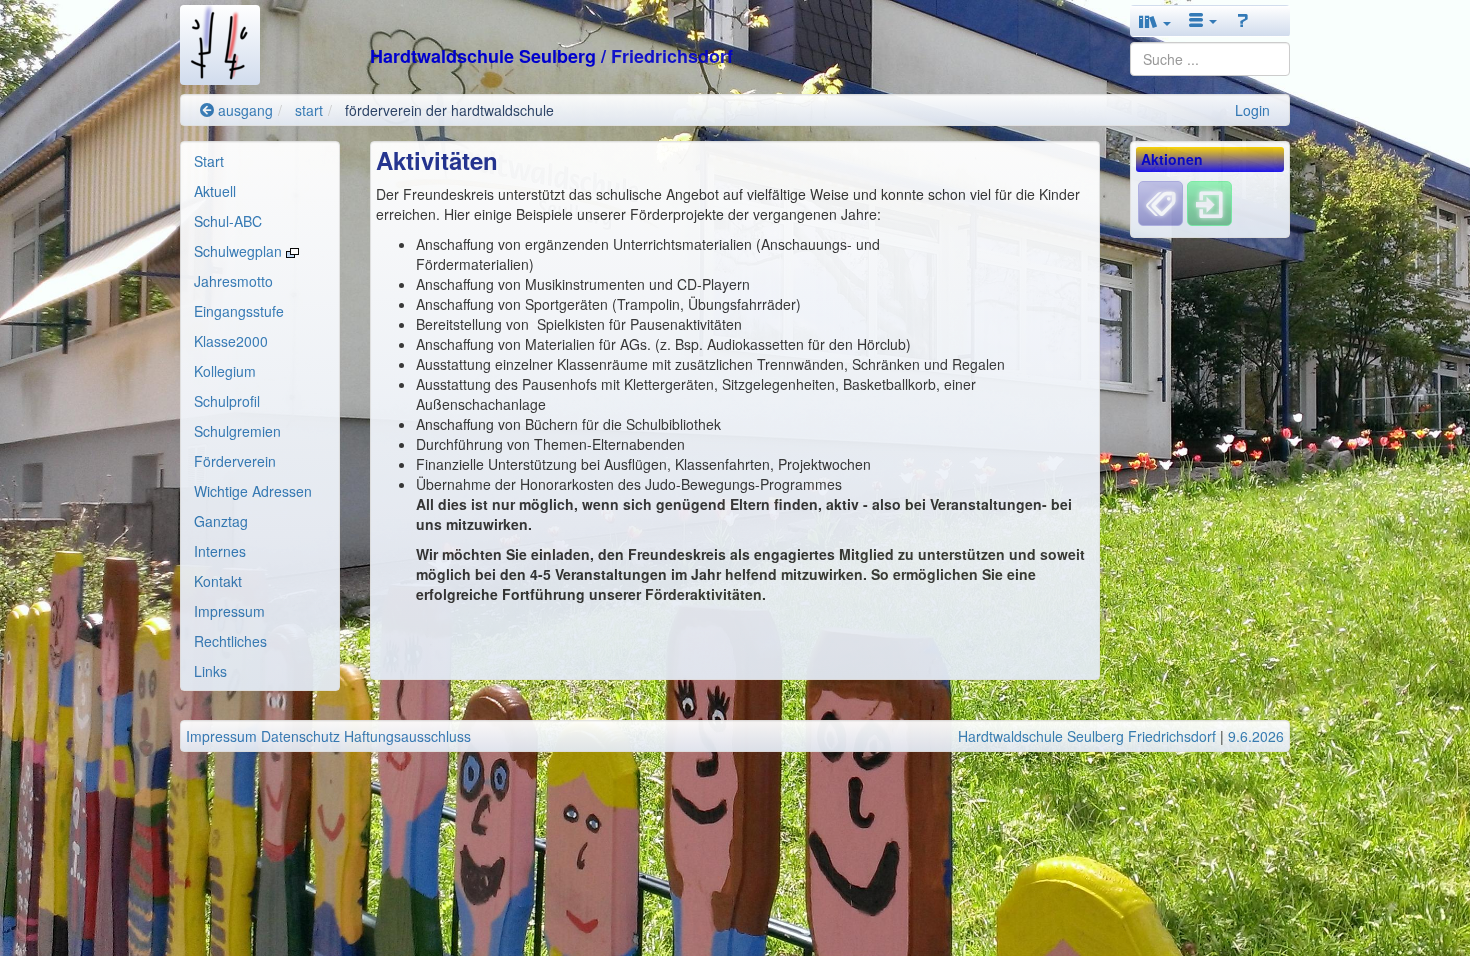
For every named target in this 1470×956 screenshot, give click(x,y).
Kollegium (225, 371)
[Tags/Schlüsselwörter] (1160, 203)
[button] (1155, 21)
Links (210, 671)
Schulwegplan (240, 251)
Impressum (229, 611)
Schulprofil (227, 401)
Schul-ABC (228, 221)
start (309, 110)
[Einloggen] (1209, 202)
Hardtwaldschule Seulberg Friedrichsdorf (1087, 736)
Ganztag (221, 521)
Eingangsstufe (239, 311)
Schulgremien (237, 431)
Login (1252, 110)
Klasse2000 (231, 341)
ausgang (243, 110)
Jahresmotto (233, 281)
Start (209, 161)
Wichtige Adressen (253, 491)
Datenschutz (300, 736)
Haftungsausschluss (407, 736)
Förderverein (235, 461)
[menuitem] (260, 161)
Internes (220, 551)
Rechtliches (230, 641)
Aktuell (215, 191)
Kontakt (218, 581)
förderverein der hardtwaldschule (449, 110)
